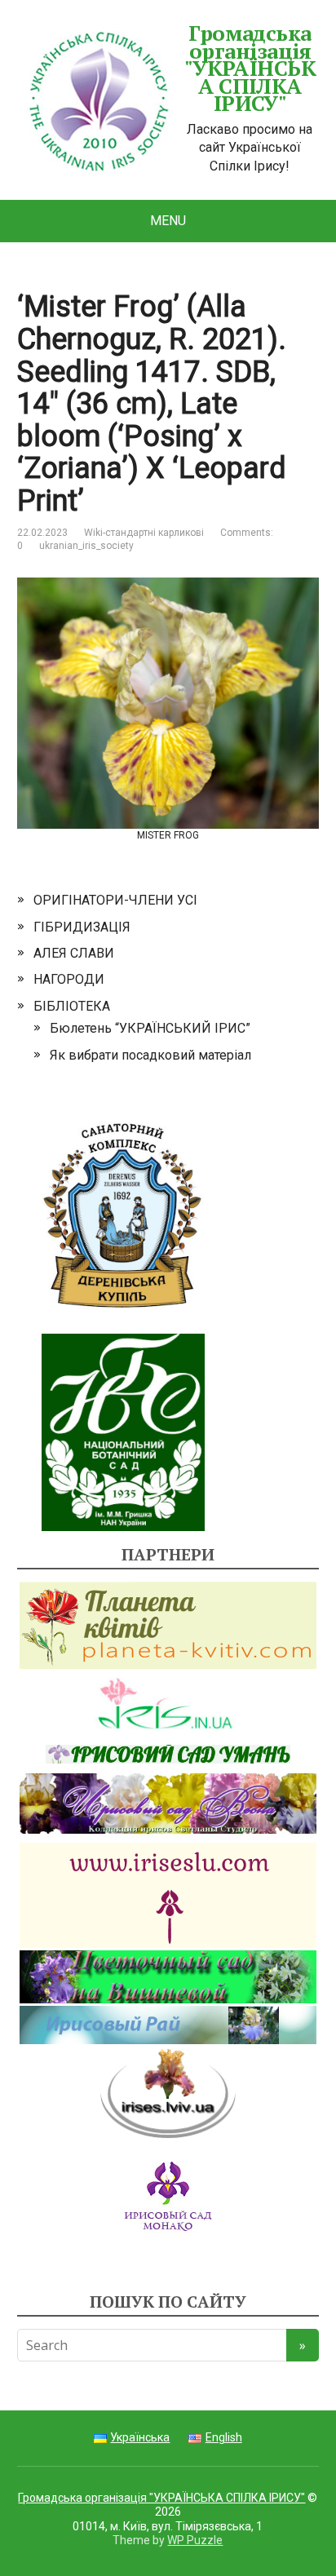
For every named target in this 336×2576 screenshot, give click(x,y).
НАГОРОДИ (69, 979)
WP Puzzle (195, 2540)
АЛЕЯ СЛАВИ (74, 953)
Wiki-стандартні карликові (144, 533)
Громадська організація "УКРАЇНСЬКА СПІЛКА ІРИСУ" (250, 69)
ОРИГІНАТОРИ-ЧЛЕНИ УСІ (115, 900)
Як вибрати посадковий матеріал (150, 1055)
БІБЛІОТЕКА (72, 1006)
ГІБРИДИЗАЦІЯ (82, 927)
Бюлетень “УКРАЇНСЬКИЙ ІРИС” (150, 1028)
